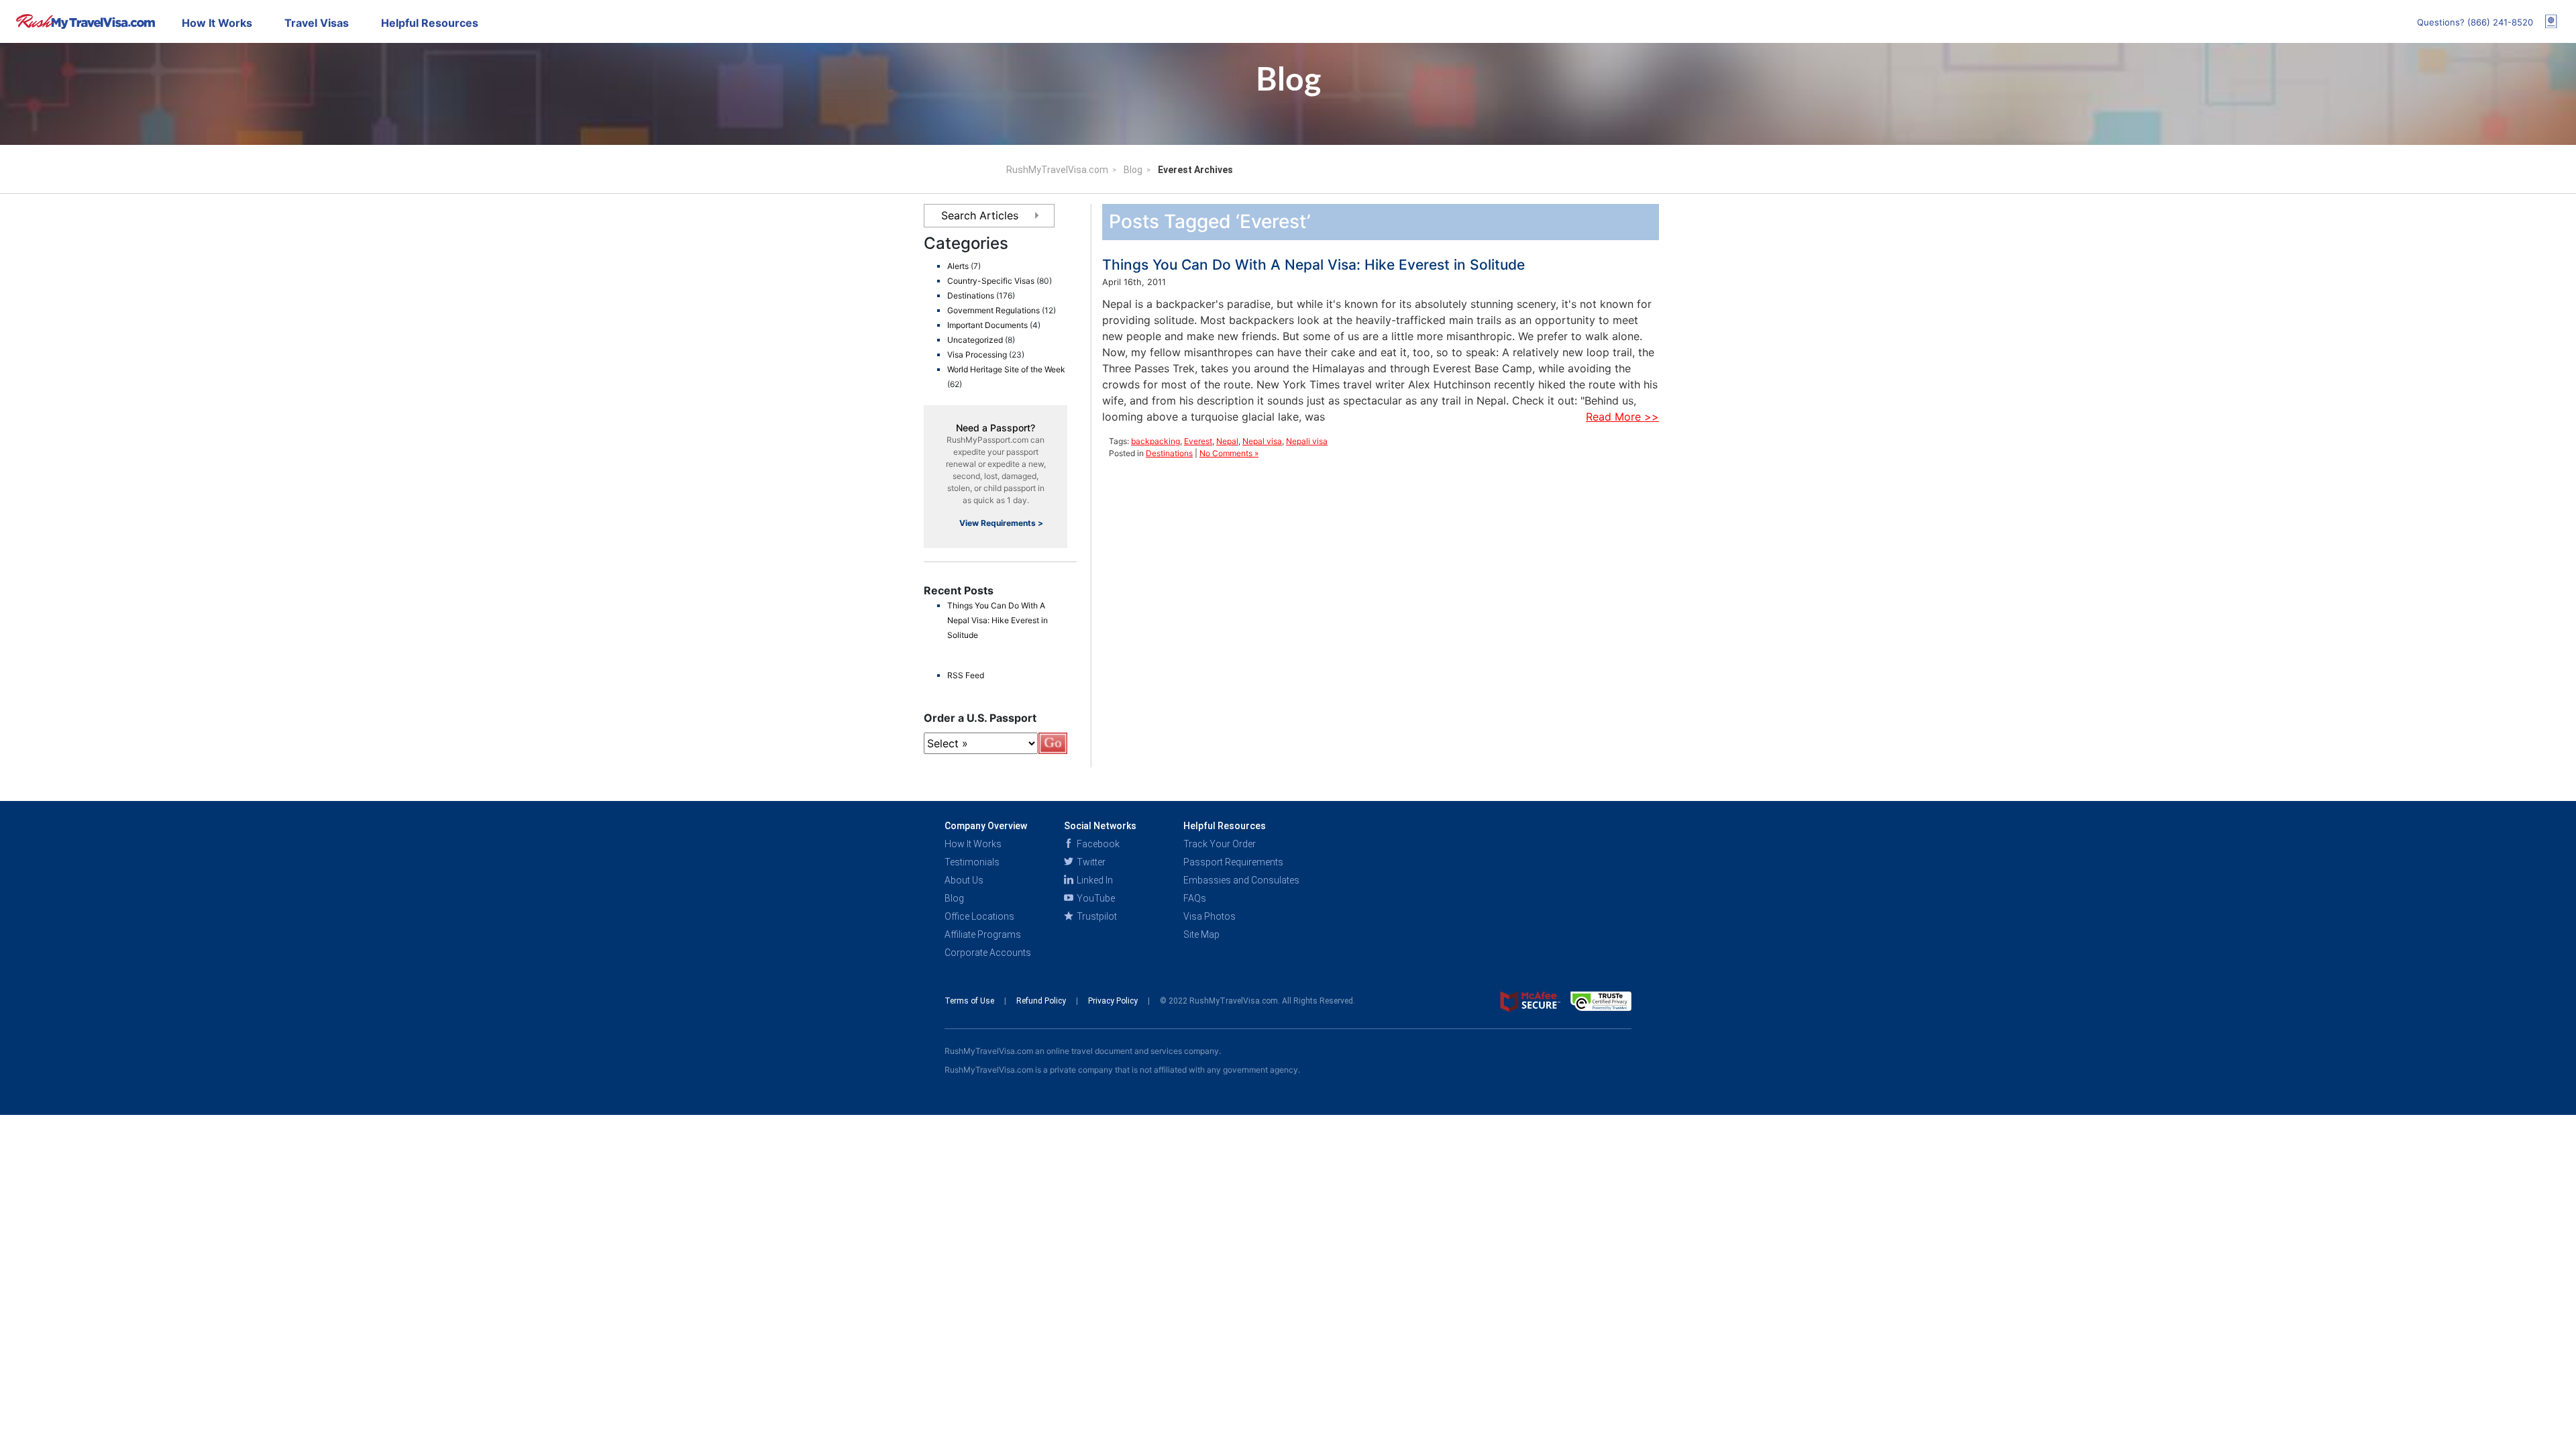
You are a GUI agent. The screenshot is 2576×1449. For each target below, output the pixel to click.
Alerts (958, 266)
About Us (964, 880)
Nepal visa (1262, 441)
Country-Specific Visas (991, 281)
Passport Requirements (1233, 862)
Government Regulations (994, 310)
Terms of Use (970, 1001)
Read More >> (1622, 417)
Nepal (1227, 441)
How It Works (217, 23)
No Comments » (1229, 453)
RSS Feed (966, 675)
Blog (1133, 170)
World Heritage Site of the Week (1006, 369)
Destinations (971, 296)
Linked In (1094, 880)
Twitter (1090, 862)
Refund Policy (1042, 1001)
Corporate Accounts (988, 953)
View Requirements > (1001, 523)
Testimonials (972, 862)
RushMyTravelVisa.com (1057, 170)
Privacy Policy (1114, 1001)
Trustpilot (1096, 916)
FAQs (1195, 898)
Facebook (1097, 844)
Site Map (1201, 934)
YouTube (1095, 898)
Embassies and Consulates (1241, 880)
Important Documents (987, 325)
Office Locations (979, 916)
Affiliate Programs (983, 934)
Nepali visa (1307, 441)
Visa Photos (1210, 916)
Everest (1198, 441)
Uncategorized (975, 340)
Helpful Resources (430, 23)
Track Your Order (1220, 844)
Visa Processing (977, 355)
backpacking (1156, 441)
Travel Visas (317, 23)
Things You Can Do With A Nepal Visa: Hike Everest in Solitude (998, 620)
